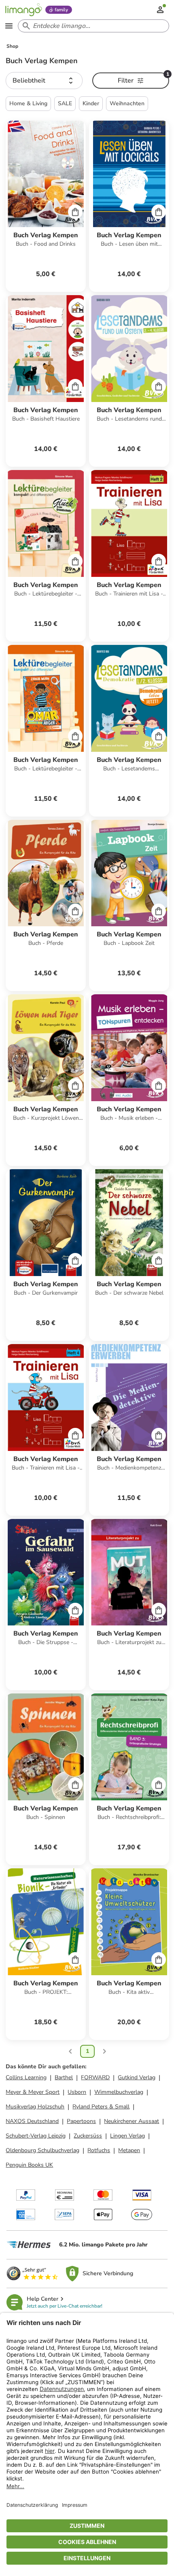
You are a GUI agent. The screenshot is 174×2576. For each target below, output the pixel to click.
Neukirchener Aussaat (132, 2121)
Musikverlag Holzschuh (35, 2107)
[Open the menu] (9, 26)
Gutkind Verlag (137, 2077)
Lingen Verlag (127, 2136)
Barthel (64, 2077)
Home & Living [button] (28, 103)
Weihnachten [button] (127, 103)
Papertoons (81, 2121)
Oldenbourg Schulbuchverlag (42, 2150)
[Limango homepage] (23, 10)
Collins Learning (26, 2077)
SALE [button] (65, 103)
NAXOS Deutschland (32, 2121)
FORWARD (95, 2077)
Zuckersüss (88, 2136)
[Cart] (75, 212)
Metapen (129, 2150)
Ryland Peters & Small (101, 2107)
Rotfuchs (99, 2150)
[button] (44, 81)
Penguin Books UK (29, 2165)
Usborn (77, 2092)
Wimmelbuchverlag (119, 2092)
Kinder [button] (91, 103)
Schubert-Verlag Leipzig (36, 2136)
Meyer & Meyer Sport (33, 2092)
